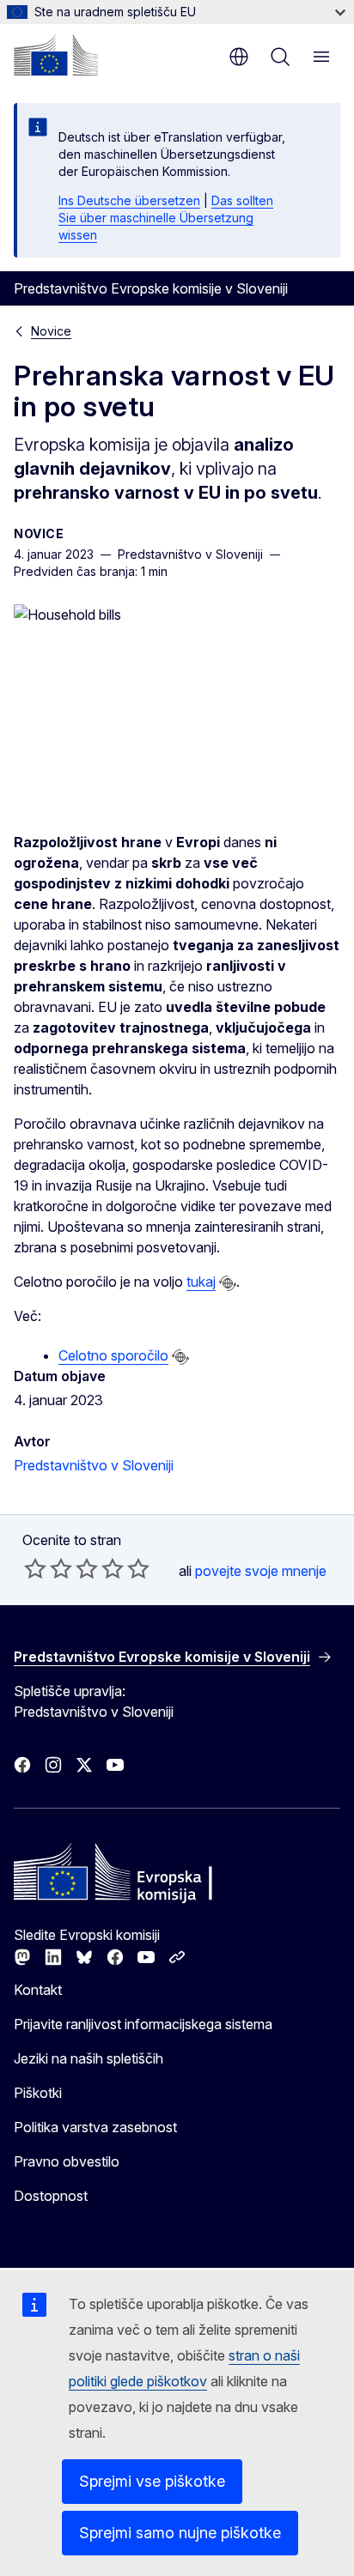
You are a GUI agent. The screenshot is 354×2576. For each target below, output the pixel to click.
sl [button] (239, 57)
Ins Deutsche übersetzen (129, 200)
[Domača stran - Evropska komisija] (56, 55)
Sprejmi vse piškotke (152, 2481)
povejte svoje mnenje (261, 1571)
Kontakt (38, 1990)
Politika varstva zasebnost (95, 2127)
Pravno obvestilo (67, 2161)
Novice (51, 331)
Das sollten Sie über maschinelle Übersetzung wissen (166, 218)
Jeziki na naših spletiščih (88, 2058)
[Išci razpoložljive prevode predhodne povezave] (228, 1283)
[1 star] (35, 1568)
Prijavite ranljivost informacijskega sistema (143, 2024)
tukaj (201, 1282)
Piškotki (38, 2093)
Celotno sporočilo (113, 1355)
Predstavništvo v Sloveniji (94, 1465)
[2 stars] (48, 1568)
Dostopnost (51, 2196)
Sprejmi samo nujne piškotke (180, 2533)
